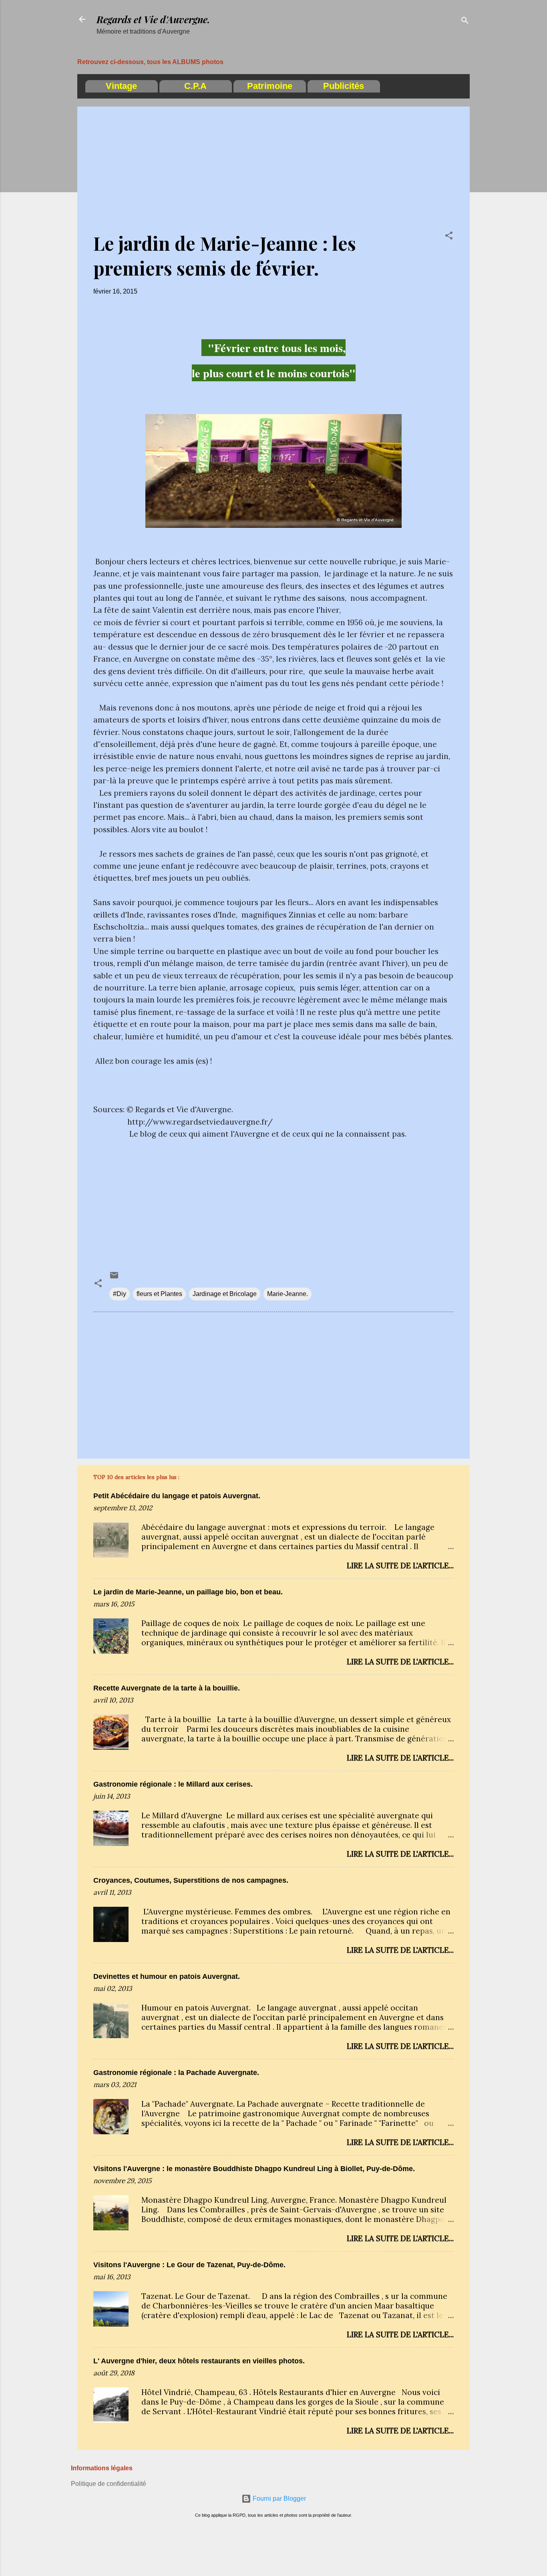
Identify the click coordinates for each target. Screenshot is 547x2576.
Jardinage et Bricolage (225, 1294)
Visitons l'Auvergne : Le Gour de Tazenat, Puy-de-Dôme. (189, 2265)
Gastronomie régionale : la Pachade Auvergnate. (176, 2073)
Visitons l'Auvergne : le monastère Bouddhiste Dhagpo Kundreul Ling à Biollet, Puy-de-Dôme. (254, 2169)
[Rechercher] (465, 22)
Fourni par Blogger (279, 2499)
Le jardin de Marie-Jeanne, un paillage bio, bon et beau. (188, 1592)
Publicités (344, 86)
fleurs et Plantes (159, 1294)
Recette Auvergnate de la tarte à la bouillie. (167, 1688)
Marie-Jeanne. (288, 1294)
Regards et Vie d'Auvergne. (153, 19)
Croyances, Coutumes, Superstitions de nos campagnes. (191, 1880)
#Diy (120, 1294)
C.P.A (195, 86)
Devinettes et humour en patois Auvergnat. (167, 1976)
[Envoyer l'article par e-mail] (114, 1278)
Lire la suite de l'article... (400, 1566)
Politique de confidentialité (109, 2484)
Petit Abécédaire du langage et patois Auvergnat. (177, 1496)
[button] (449, 237)
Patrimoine (270, 86)
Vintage (121, 86)
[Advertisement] (273, 175)
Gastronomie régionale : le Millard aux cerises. (173, 1784)
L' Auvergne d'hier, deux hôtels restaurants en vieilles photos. (199, 2361)
